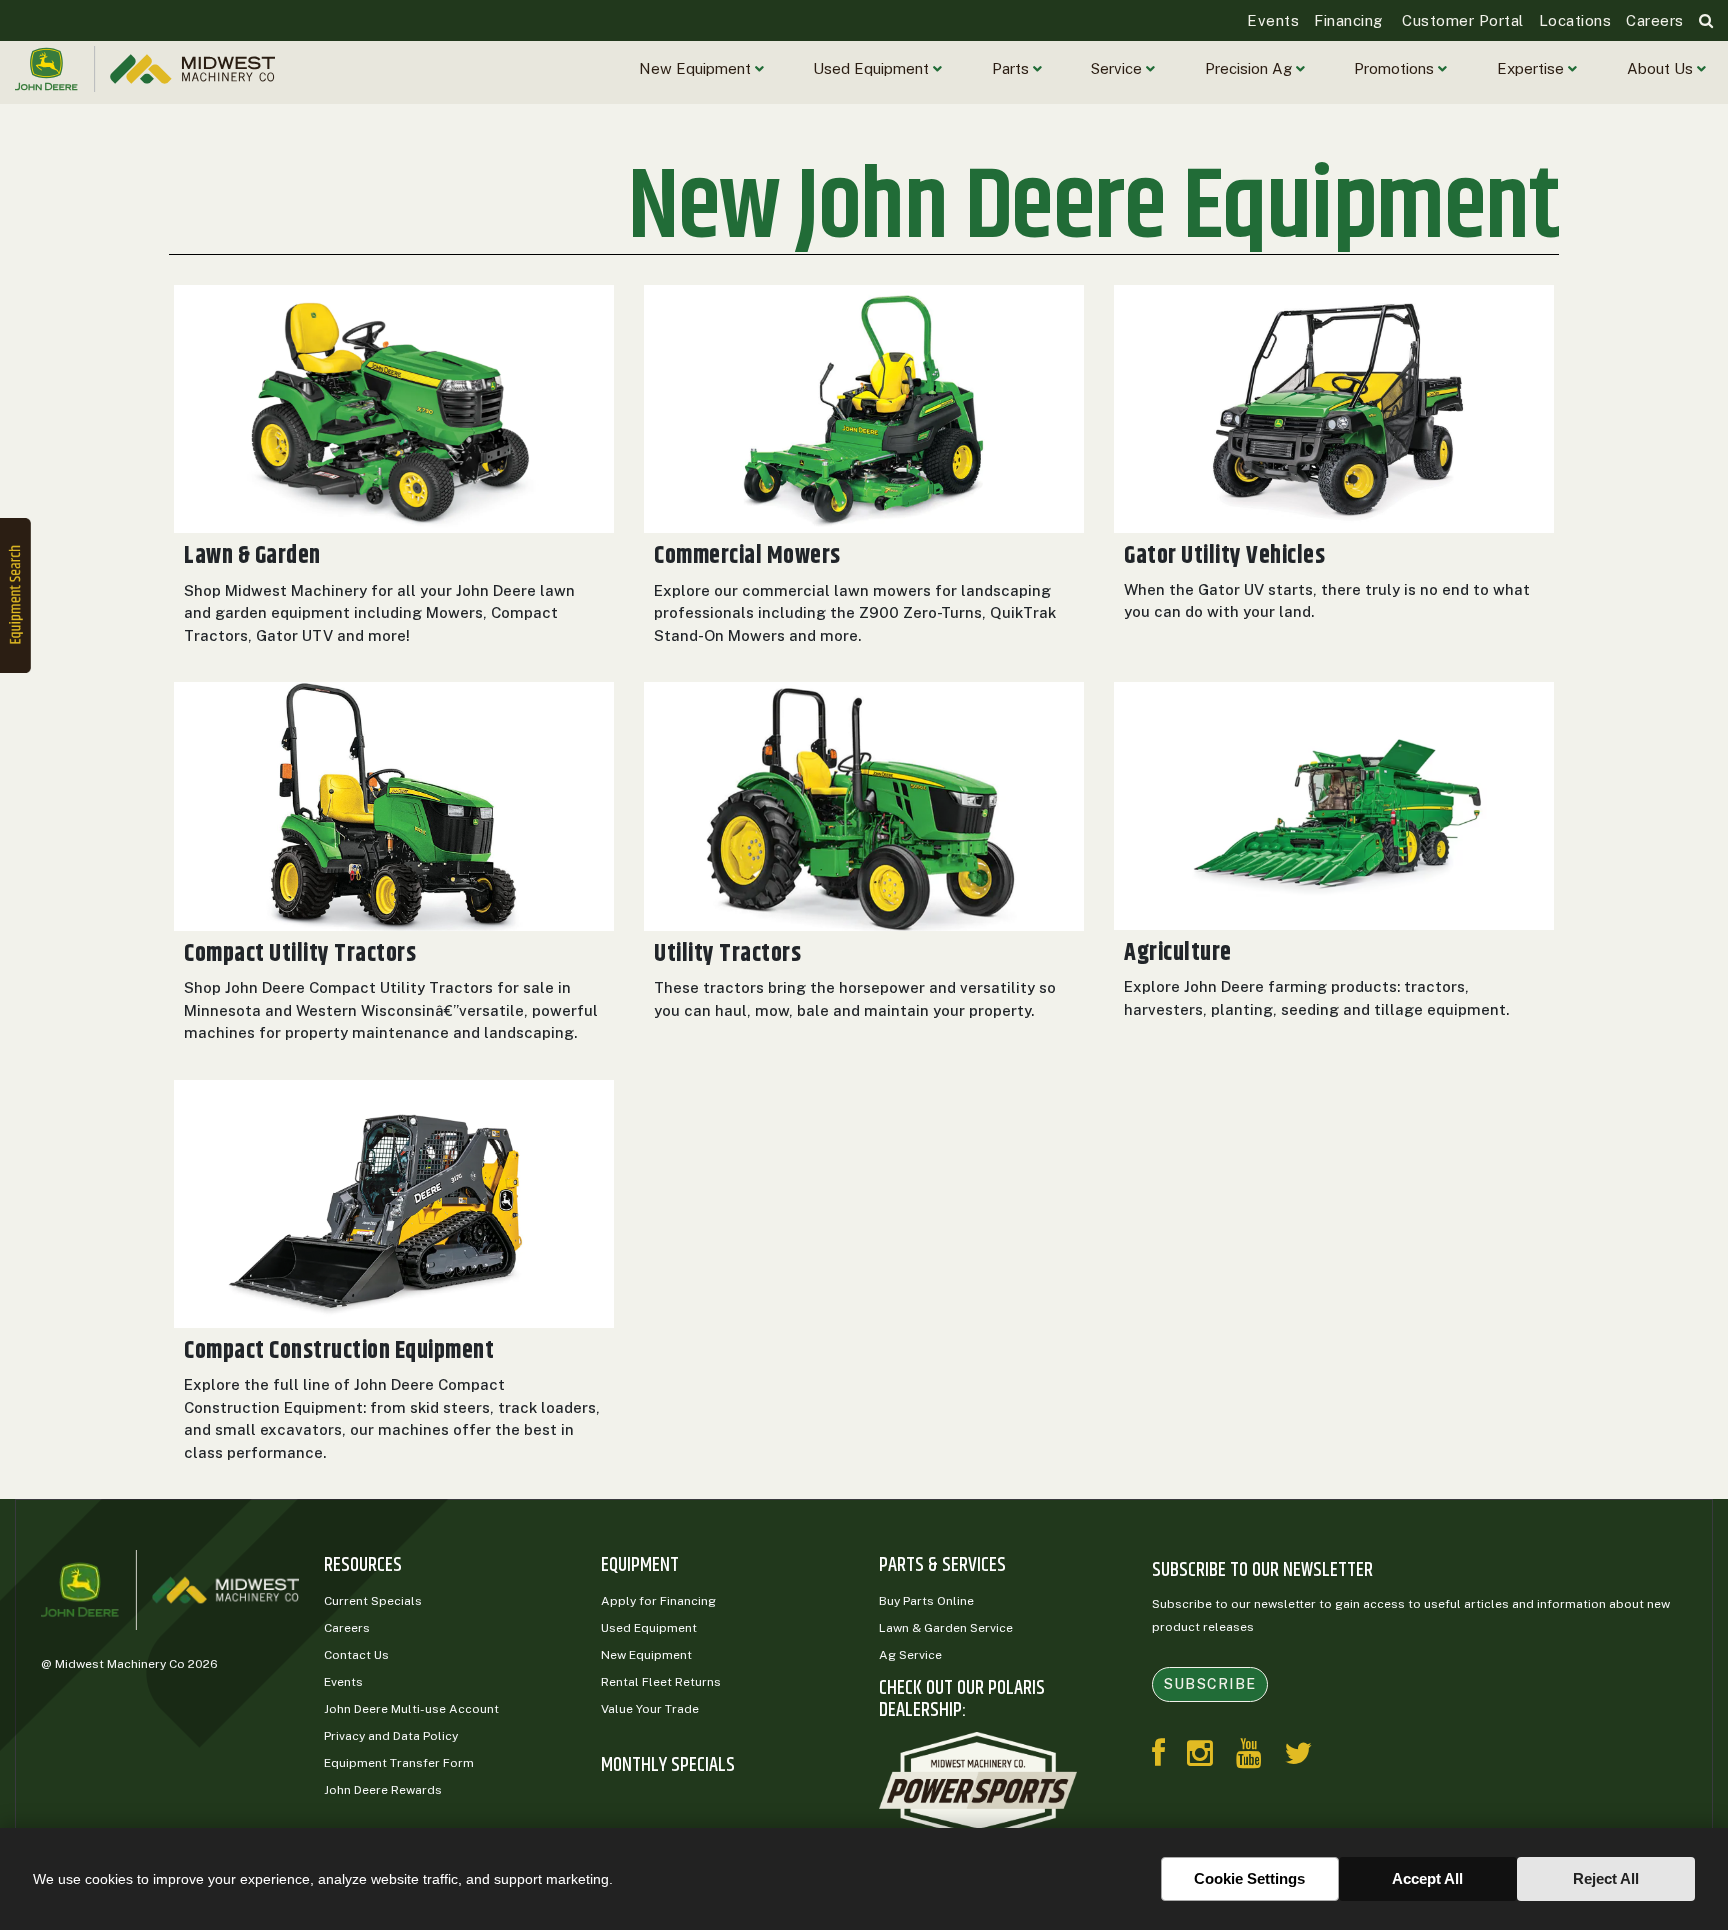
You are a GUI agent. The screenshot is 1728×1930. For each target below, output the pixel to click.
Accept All (1427, 1878)
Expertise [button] (1532, 68)
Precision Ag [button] (1250, 68)
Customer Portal (1461, 20)
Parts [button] (1012, 68)
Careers (1655, 20)
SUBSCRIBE (1210, 1684)
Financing (1348, 20)
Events (1273, 20)
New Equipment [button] (697, 68)
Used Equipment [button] (873, 68)
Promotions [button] (1396, 68)
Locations (1575, 20)
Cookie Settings (1249, 1878)
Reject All (1606, 1878)
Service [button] (1118, 68)
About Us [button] (1662, 68)
